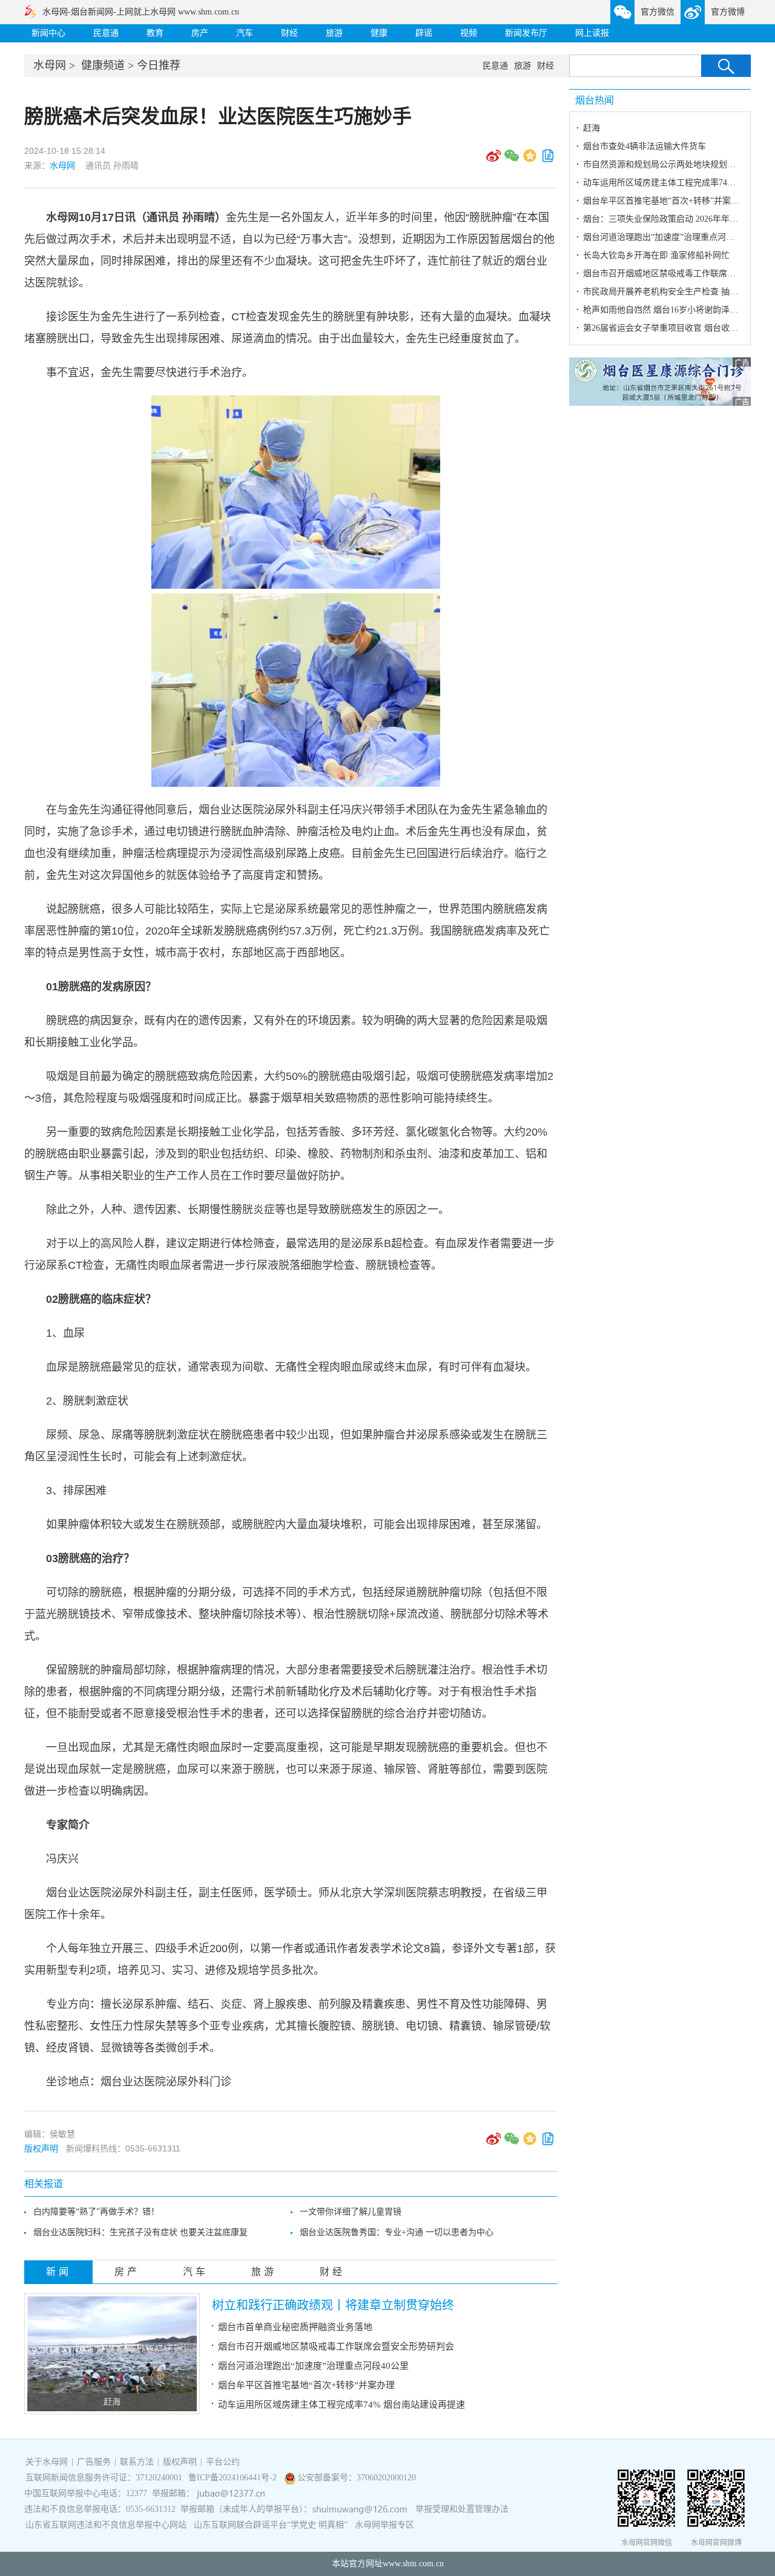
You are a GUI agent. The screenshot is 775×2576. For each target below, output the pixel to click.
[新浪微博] (493, 160)
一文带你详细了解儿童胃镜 (351, 2212)
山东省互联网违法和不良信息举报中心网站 (106, 2525)
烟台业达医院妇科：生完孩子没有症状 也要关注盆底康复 (140, 2232)
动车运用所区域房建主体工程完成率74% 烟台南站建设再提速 (341, 2405)
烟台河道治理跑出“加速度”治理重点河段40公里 (313, 2366)
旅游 (334, 33)
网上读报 (592, 33)
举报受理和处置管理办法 (462, 2509)
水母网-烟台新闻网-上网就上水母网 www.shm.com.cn (141, 12)
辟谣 (424, 33)
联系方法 (137, 2462)
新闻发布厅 (526, 33)
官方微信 (658, 12)
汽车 (245, 33)
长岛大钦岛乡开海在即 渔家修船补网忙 (656, 255)
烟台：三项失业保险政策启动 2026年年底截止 (669, 219)
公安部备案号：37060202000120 (357, 2478)
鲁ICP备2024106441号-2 (234, 2478)
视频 (469, 33)
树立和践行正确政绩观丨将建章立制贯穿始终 (333, 2305)
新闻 (59, 2272)
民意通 (106, 33)
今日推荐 (159, 65)
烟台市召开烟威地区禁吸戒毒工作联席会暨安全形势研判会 (336, 2346)
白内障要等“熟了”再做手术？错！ (96, 2212)
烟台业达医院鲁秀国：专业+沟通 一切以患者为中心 (397, 2232)
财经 (289, 33)
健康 (379, 33)
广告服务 (94, 2462)
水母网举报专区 (384, 2525)
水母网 (50, 65)
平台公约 (223, 2462)
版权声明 (41, 2148)
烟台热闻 (595, 100)
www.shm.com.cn (413, 2564)
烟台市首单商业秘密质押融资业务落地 (295, 2327)
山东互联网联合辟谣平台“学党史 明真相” (271, 2525)
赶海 (112, 2402)
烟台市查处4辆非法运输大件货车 (645, 146)
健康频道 (103, 65)
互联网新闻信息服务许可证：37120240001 (104, 2478)
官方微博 (728, 12)
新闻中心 (48, 33)
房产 (200, 33)
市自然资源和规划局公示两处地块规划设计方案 (672, 164)
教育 (155, 33)
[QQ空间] (530, 160)
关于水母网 (48, 2462)
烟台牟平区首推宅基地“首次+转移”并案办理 (306, 2385)
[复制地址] (548, 160)
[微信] (512, 160)
